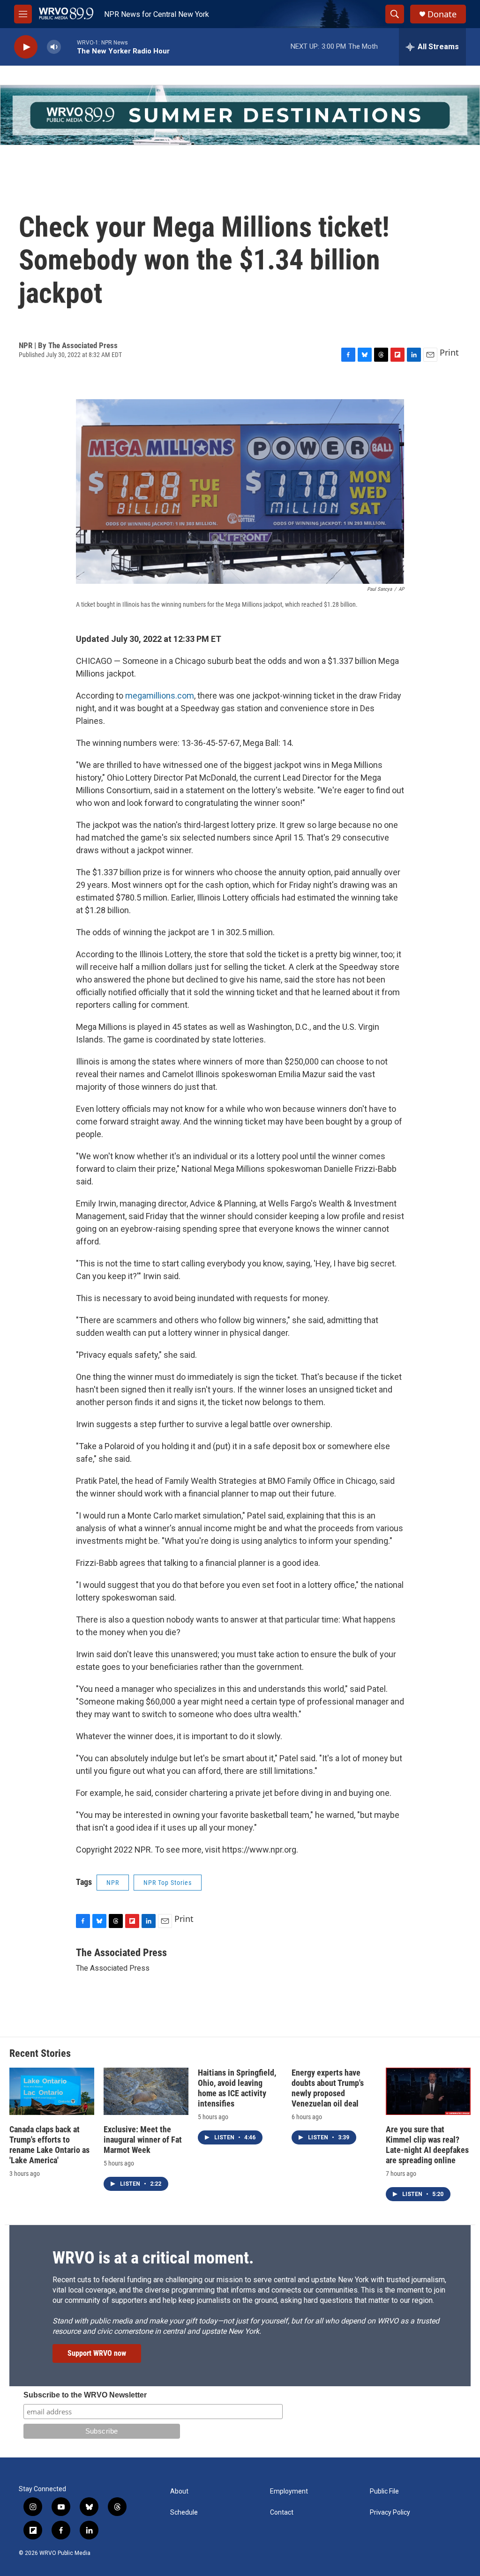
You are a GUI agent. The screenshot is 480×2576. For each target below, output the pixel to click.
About (179, 2491)
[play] (26, 47)
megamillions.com (160, 696)
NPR (113, 1883)
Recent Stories (40, 2053)
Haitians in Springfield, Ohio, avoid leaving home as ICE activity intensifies (237, 2088)
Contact (282, 2513)
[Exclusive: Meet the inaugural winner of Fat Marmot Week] (146, 2091)
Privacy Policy (390, 2513)
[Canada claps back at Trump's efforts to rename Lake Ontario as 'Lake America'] (52, 2091)
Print (449, 352)
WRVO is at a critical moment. (153, 2258)
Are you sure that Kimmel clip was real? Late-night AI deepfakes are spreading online (427, 2145)
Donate (442, 14)
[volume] (54, 47)
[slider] (69, 47)
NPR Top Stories (168, 1883)
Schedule (184, 2513)
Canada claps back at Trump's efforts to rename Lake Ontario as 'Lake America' (49, 2145)
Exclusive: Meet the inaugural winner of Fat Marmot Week (143, 2140)
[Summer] (240, 115)
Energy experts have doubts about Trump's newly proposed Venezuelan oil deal (328, 2088)
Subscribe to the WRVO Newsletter (85, 2395)
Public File (384, 2491)
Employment (289, 2491)
